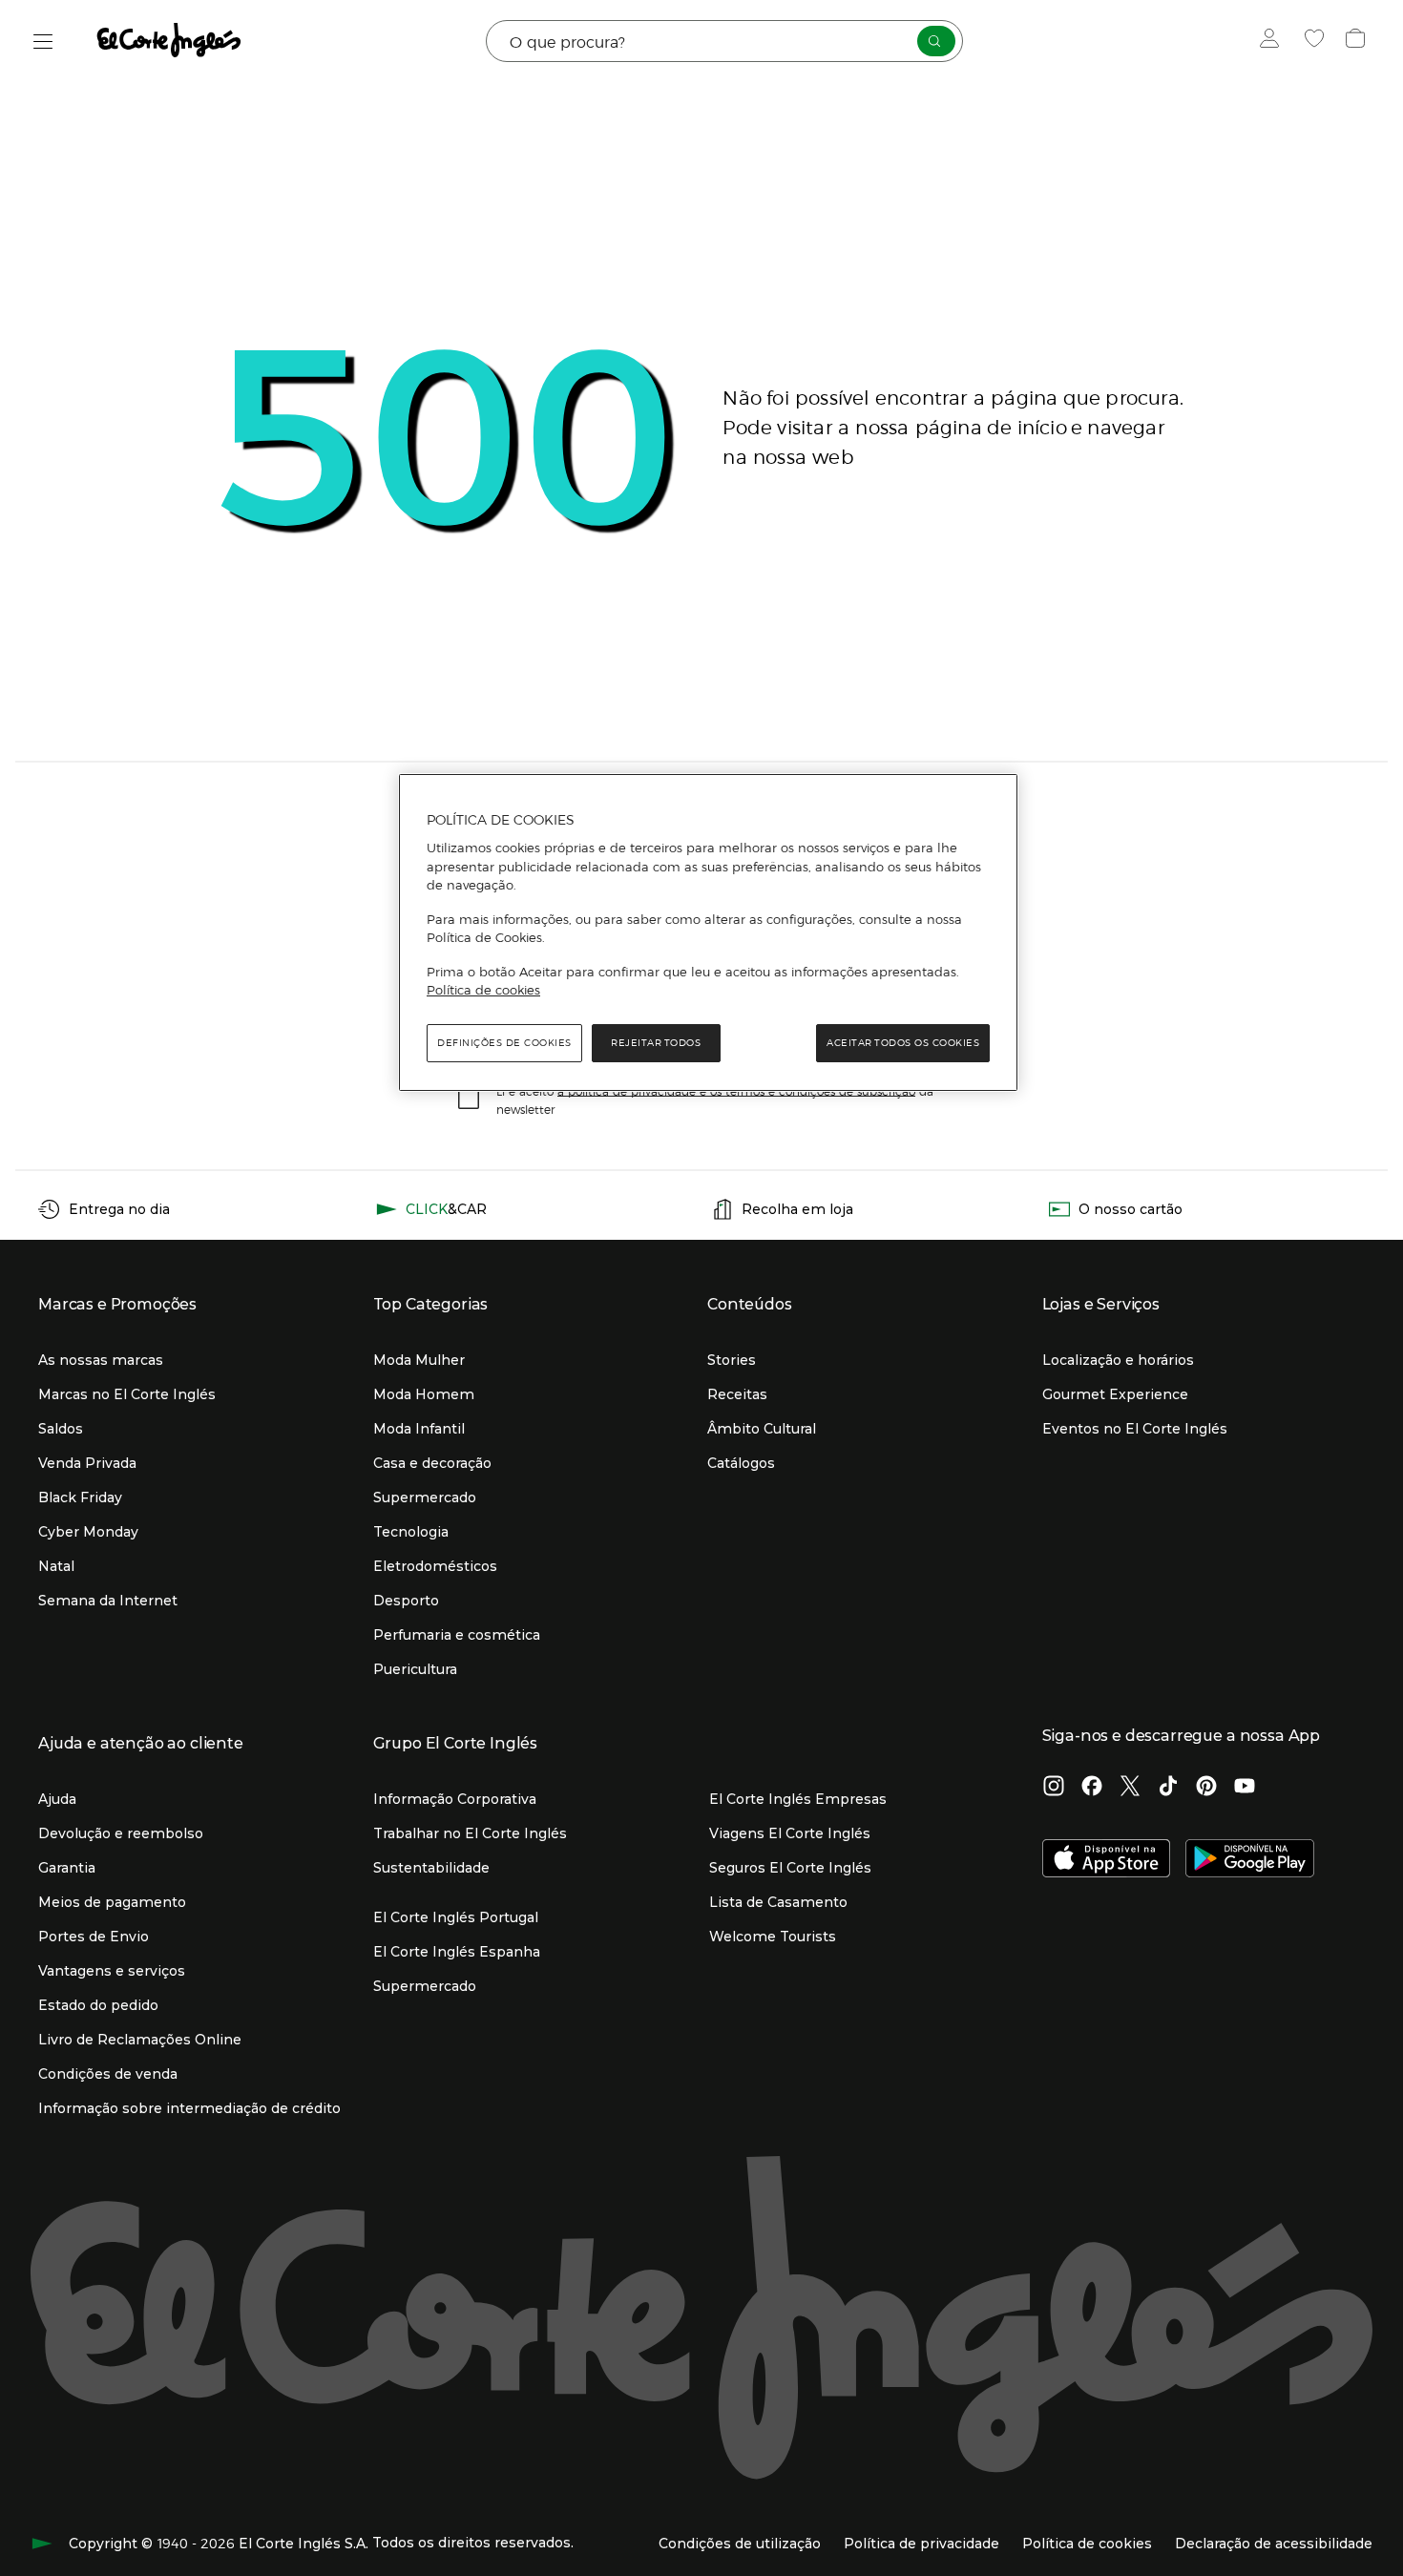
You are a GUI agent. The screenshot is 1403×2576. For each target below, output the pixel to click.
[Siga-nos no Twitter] (1130, 1788)
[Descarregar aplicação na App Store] (1107, 1860)
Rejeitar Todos (656, 1043)
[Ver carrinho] (1358, 41)
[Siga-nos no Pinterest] (1206, 1788)
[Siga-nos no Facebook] (1092, 1788)
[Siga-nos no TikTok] (1168, 1788)
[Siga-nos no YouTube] (1245, 1788)
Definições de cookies (504, 1043)
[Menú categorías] (43, 42)
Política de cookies (483, 990)
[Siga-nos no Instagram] (1054, 1788)
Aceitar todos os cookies (903, 1043)
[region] (708, 932)
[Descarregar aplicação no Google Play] (1250, 1860)
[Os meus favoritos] (1317, 41)
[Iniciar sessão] (1274, 41)
